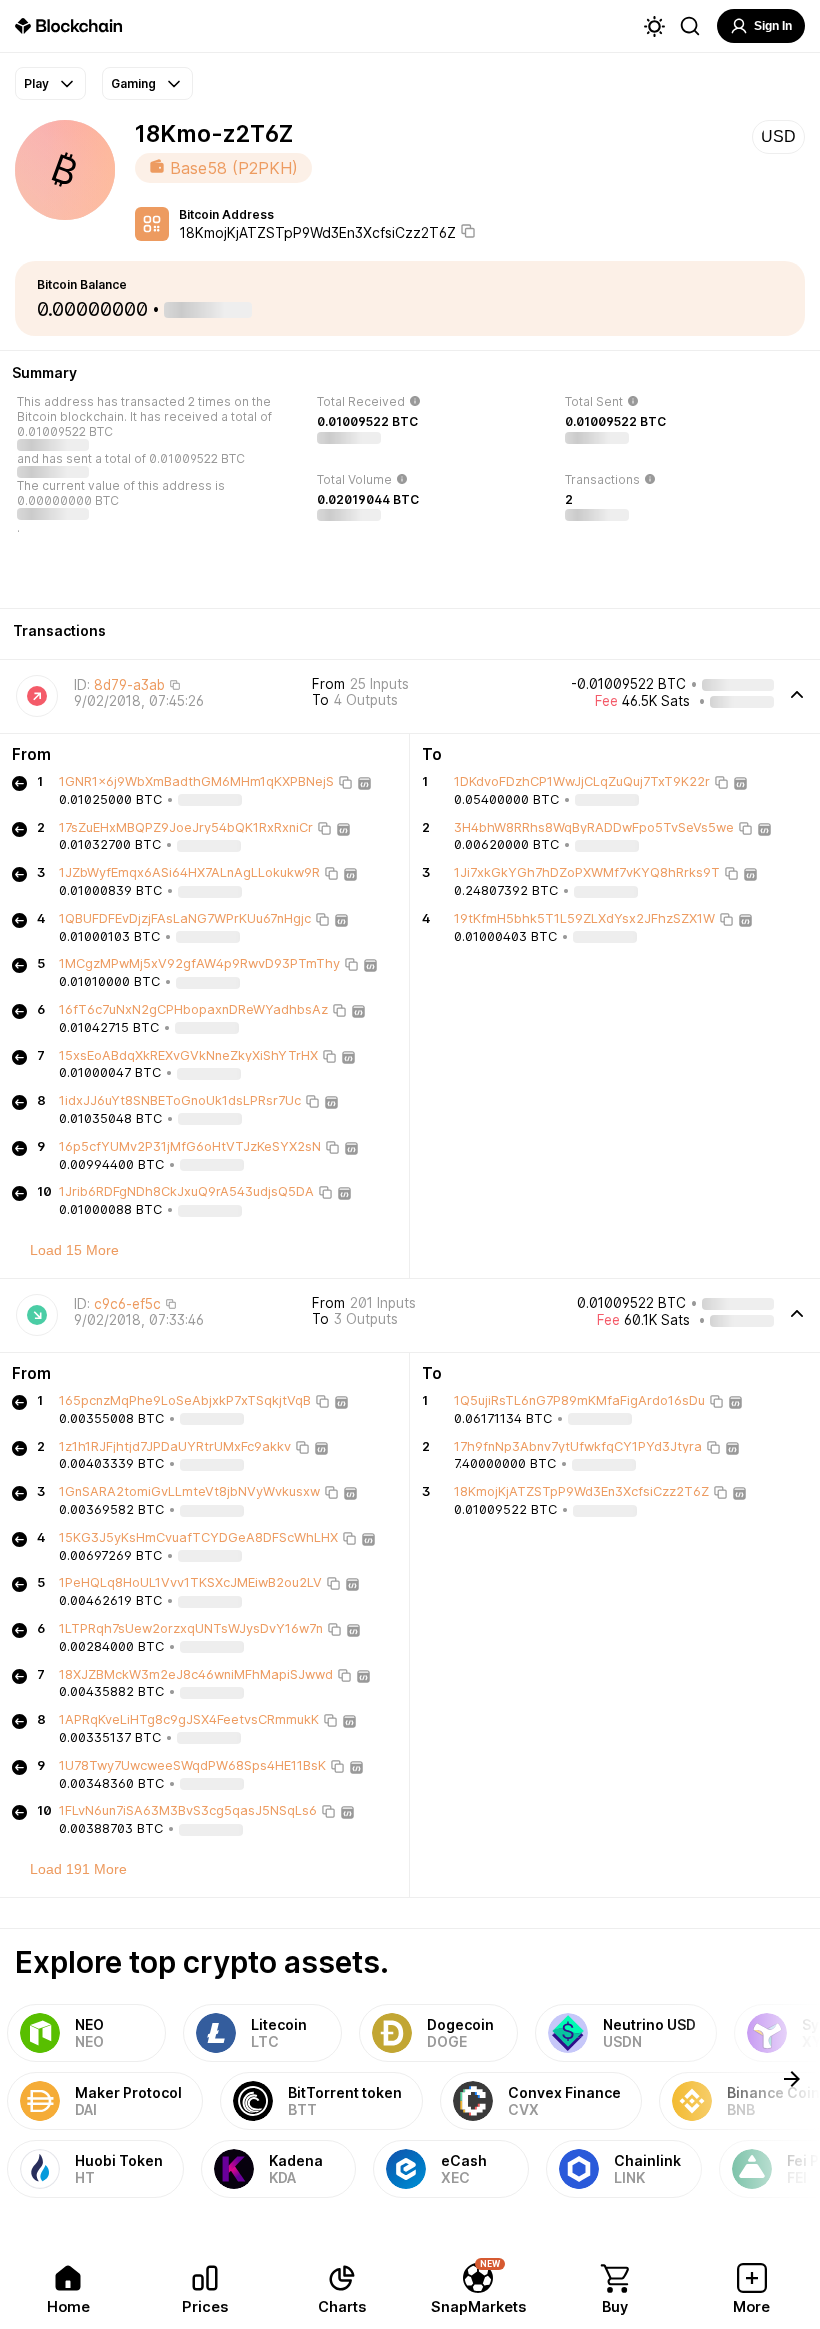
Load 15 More (74, 1250)
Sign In (773, 26)
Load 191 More (78, 1869)
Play (36, 83)
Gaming (133, 83)
